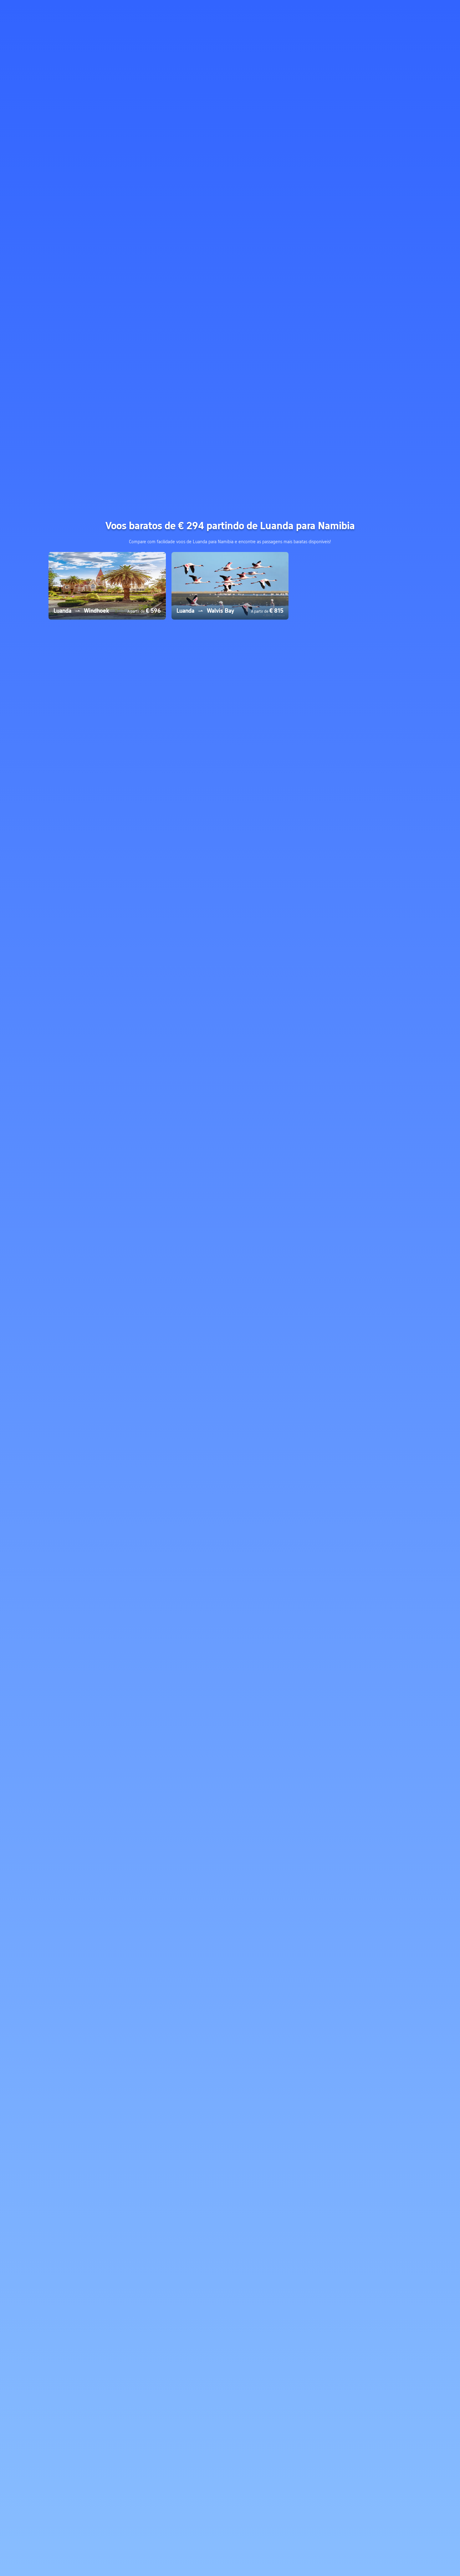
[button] (401, 10)
